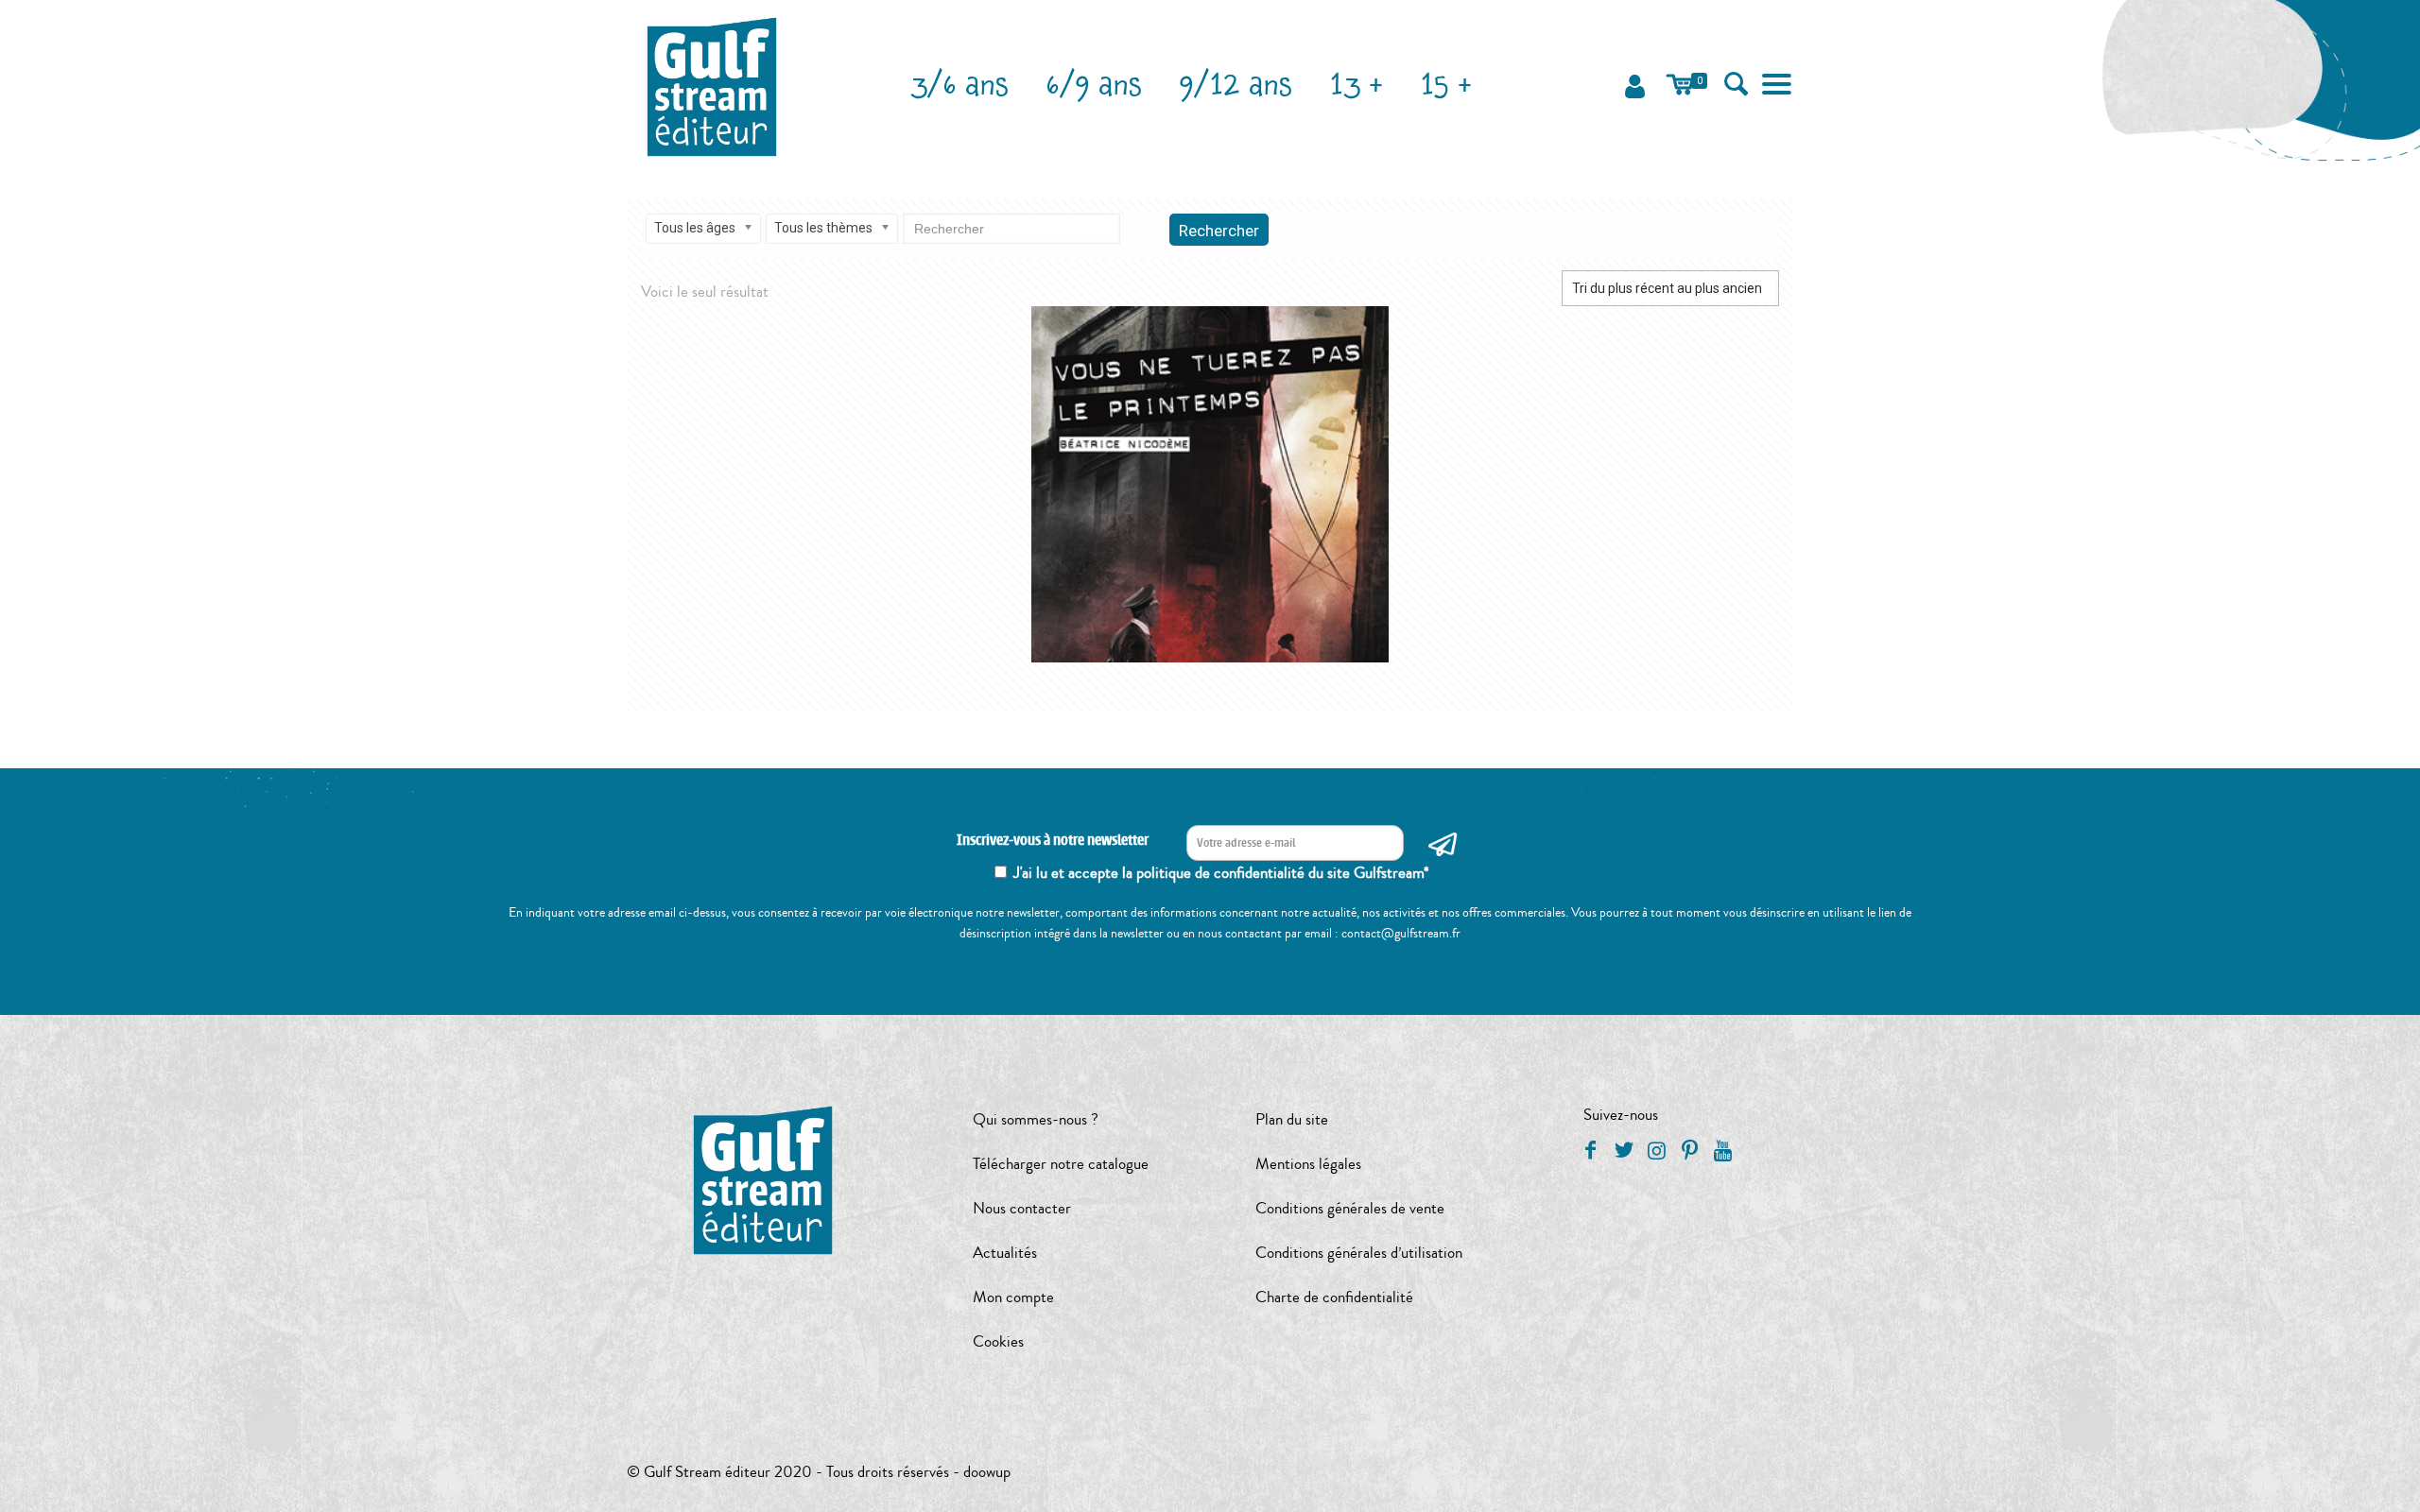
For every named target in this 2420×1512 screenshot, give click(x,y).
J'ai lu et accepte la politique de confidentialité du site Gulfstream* (1221, 873)
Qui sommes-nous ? (1036, 1119)
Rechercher (1219, 231)
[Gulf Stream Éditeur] (712, 85)
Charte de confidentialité (1334, 1297)
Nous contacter (1022, 1208)
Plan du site (1292, 1119)
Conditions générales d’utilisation (1359, 1253)
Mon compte (1013, 1297)
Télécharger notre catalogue (1061, 1164)
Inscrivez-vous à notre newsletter (1053, 841)
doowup (987, 1472)
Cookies (998, 1341)
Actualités (1005, 1253)
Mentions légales (1308, 1164)
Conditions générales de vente (1350, 1208)
